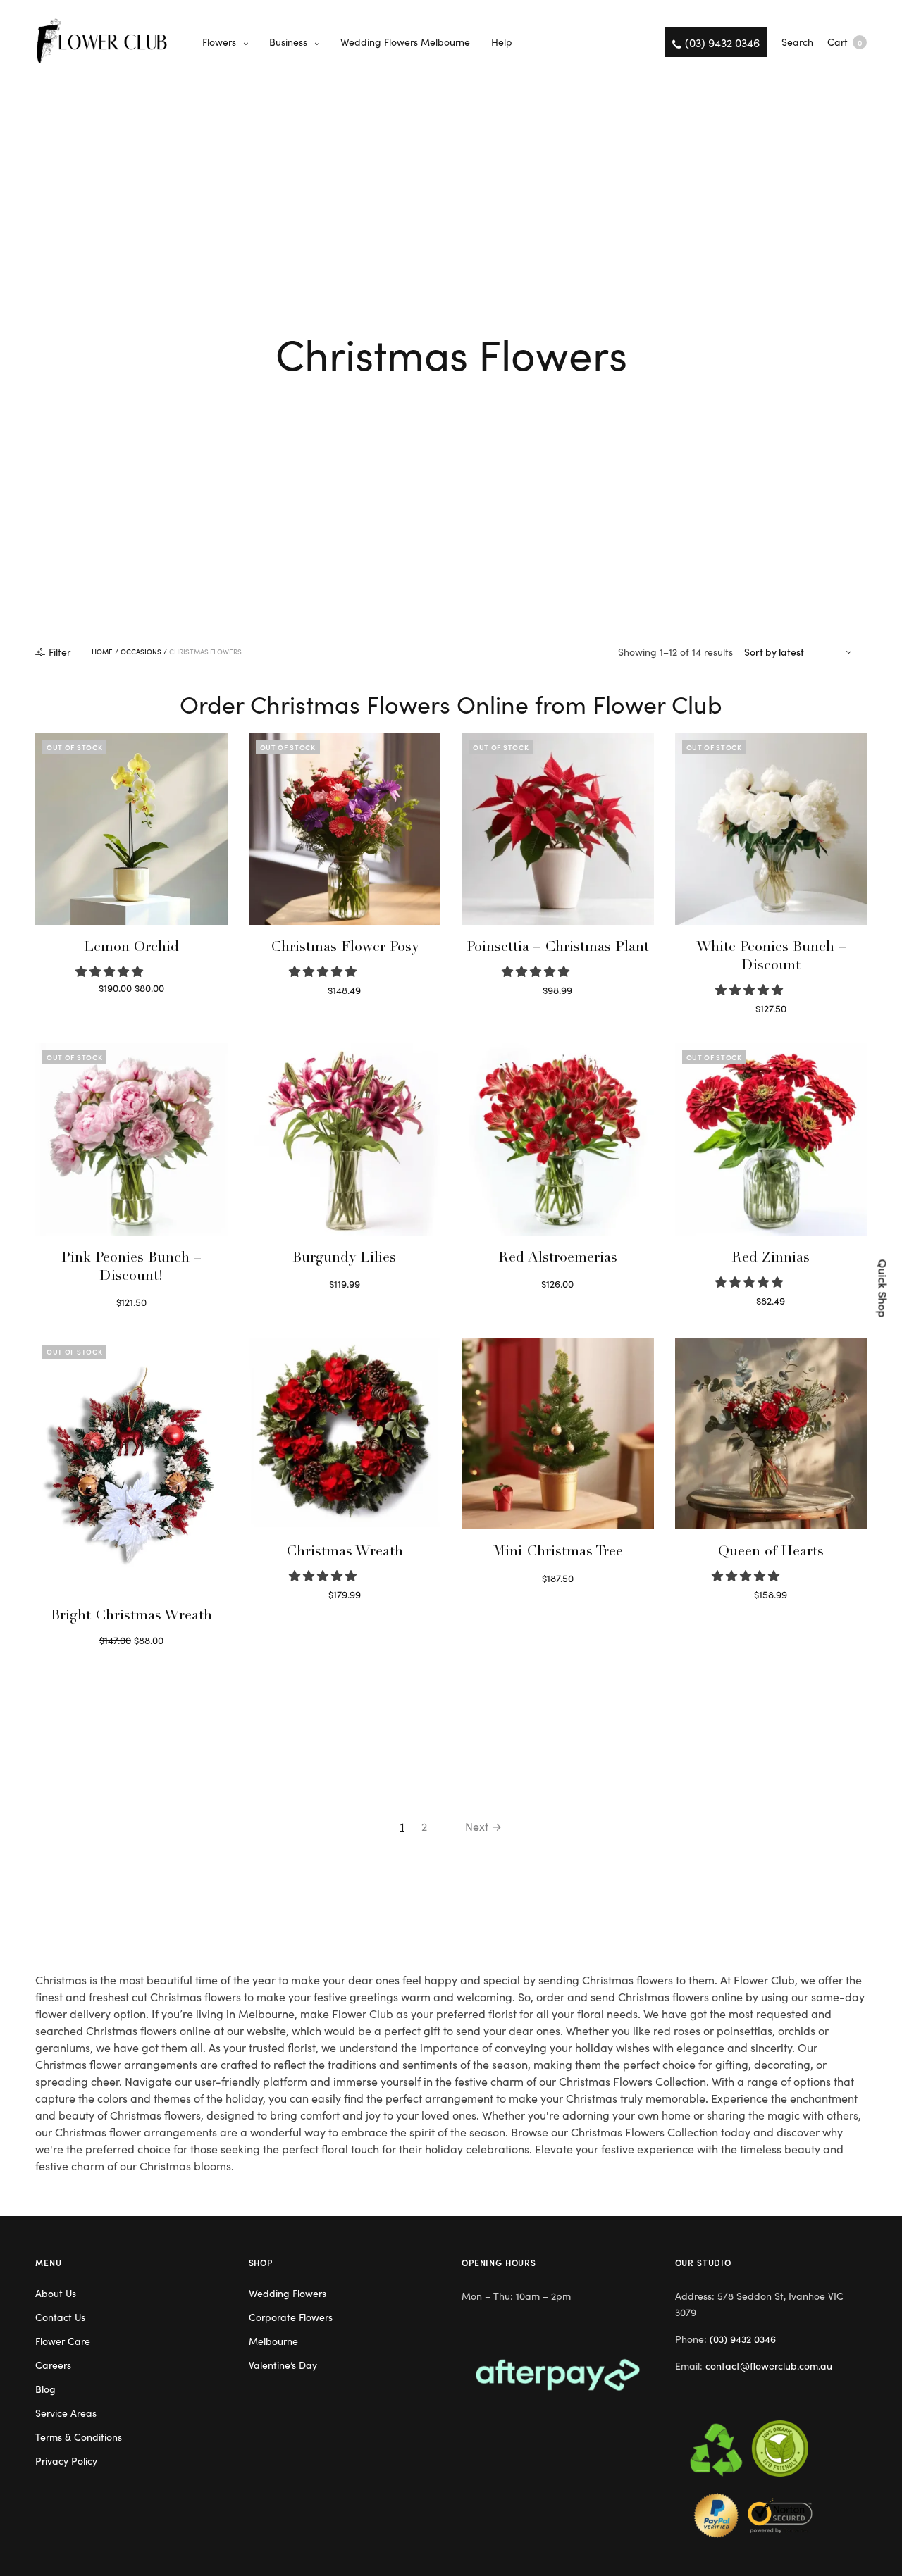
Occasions (141, 652)
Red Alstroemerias (558, 1259)
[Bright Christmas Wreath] (131, 1466)
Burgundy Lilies (344, 1259)
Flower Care (63, 2341)
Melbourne (273, 2341)
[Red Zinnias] (771, 1139)
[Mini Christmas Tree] (558, 1434)
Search (797, 42)
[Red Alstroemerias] (558, 1139)
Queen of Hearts (771, 1553)
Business (288, 42)
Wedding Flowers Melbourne (405, 42)
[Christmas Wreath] (345, 1434)
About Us (56, 2293)
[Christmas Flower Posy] (345, 829)
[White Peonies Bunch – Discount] (771, 829)
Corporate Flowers (291, 2317)
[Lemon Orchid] (131, 829)
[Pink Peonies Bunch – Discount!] (131, 1139)
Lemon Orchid (131, 948)
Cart (845, 42)
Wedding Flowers (288, 2293)
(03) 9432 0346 (743, 2339)
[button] (111, 971)
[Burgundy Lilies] (345, 1139)
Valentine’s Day (283, 2365)
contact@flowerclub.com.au (769, 2365)
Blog (45, 2389)
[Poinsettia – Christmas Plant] (558, 829)
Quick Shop (884, 1288)
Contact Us (60, 2317)
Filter (60, 652)
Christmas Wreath (345, 1553)
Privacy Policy (66, 2460)
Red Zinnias (771, 1259)
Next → (483, 1826)
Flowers (219, 42)
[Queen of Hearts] (771, 1434)
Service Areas (66, 2413)
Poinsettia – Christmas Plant (558, 948)
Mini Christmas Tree (558, 1553)
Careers (53, 2365)
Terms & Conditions (79, 2437)
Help (502, 42)
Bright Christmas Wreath (131, 1617)
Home (102, 652)
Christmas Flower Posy (345, 948)
